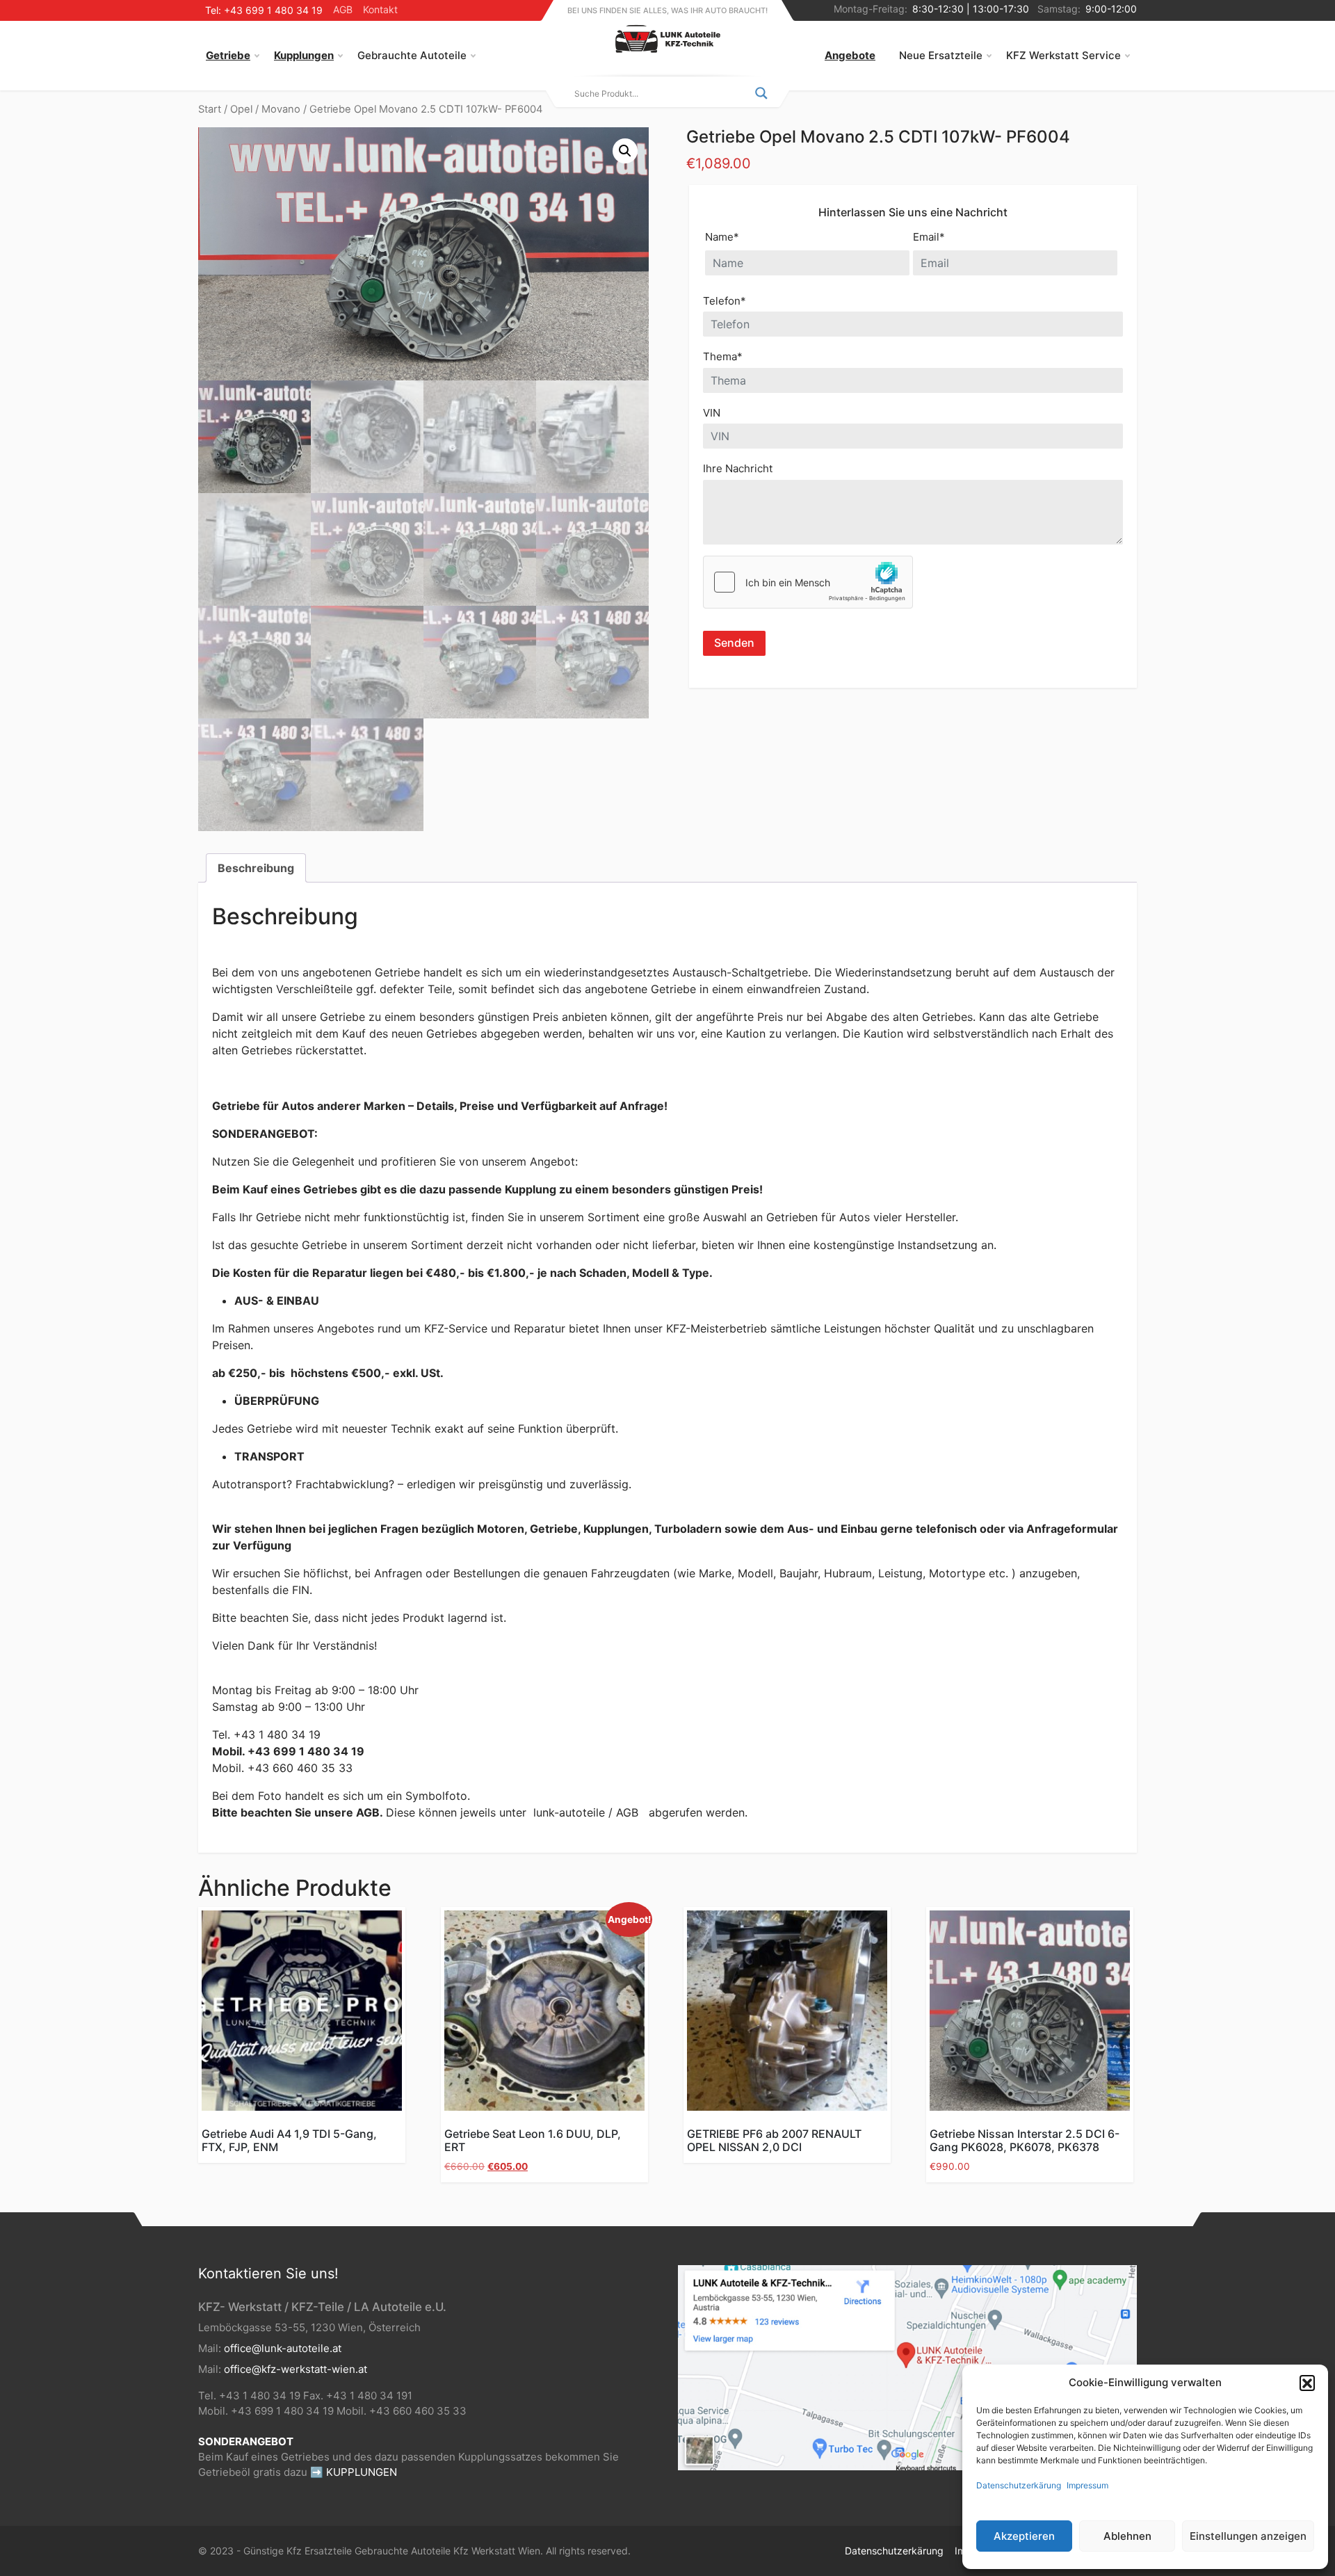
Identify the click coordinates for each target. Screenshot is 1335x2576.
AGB (343, 9)
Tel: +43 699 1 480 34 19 (264, 10)
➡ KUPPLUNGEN (354, 2472)
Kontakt (380, 9)
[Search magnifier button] (761, 93)
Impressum (1087, 2485)
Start (210, 109)
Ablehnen (1127, 2536)
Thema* (723, 356)
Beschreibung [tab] (256, 868)
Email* (929, 237)
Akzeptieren (1024, 2536)
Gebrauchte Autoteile (412, 55)
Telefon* (725, 301)
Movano (281, 109)
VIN (712, 413)
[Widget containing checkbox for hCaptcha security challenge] (808, 582)
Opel (241, 109)
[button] (1307, 2383)
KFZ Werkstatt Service (1063, 55)
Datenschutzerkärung (1019, 2485)
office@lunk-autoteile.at (283, 2348)
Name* (722, 237)
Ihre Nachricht (738, 468)
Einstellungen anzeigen (1248, 2536)
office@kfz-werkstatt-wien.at (296, 2369)
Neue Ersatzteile (941, 55)
